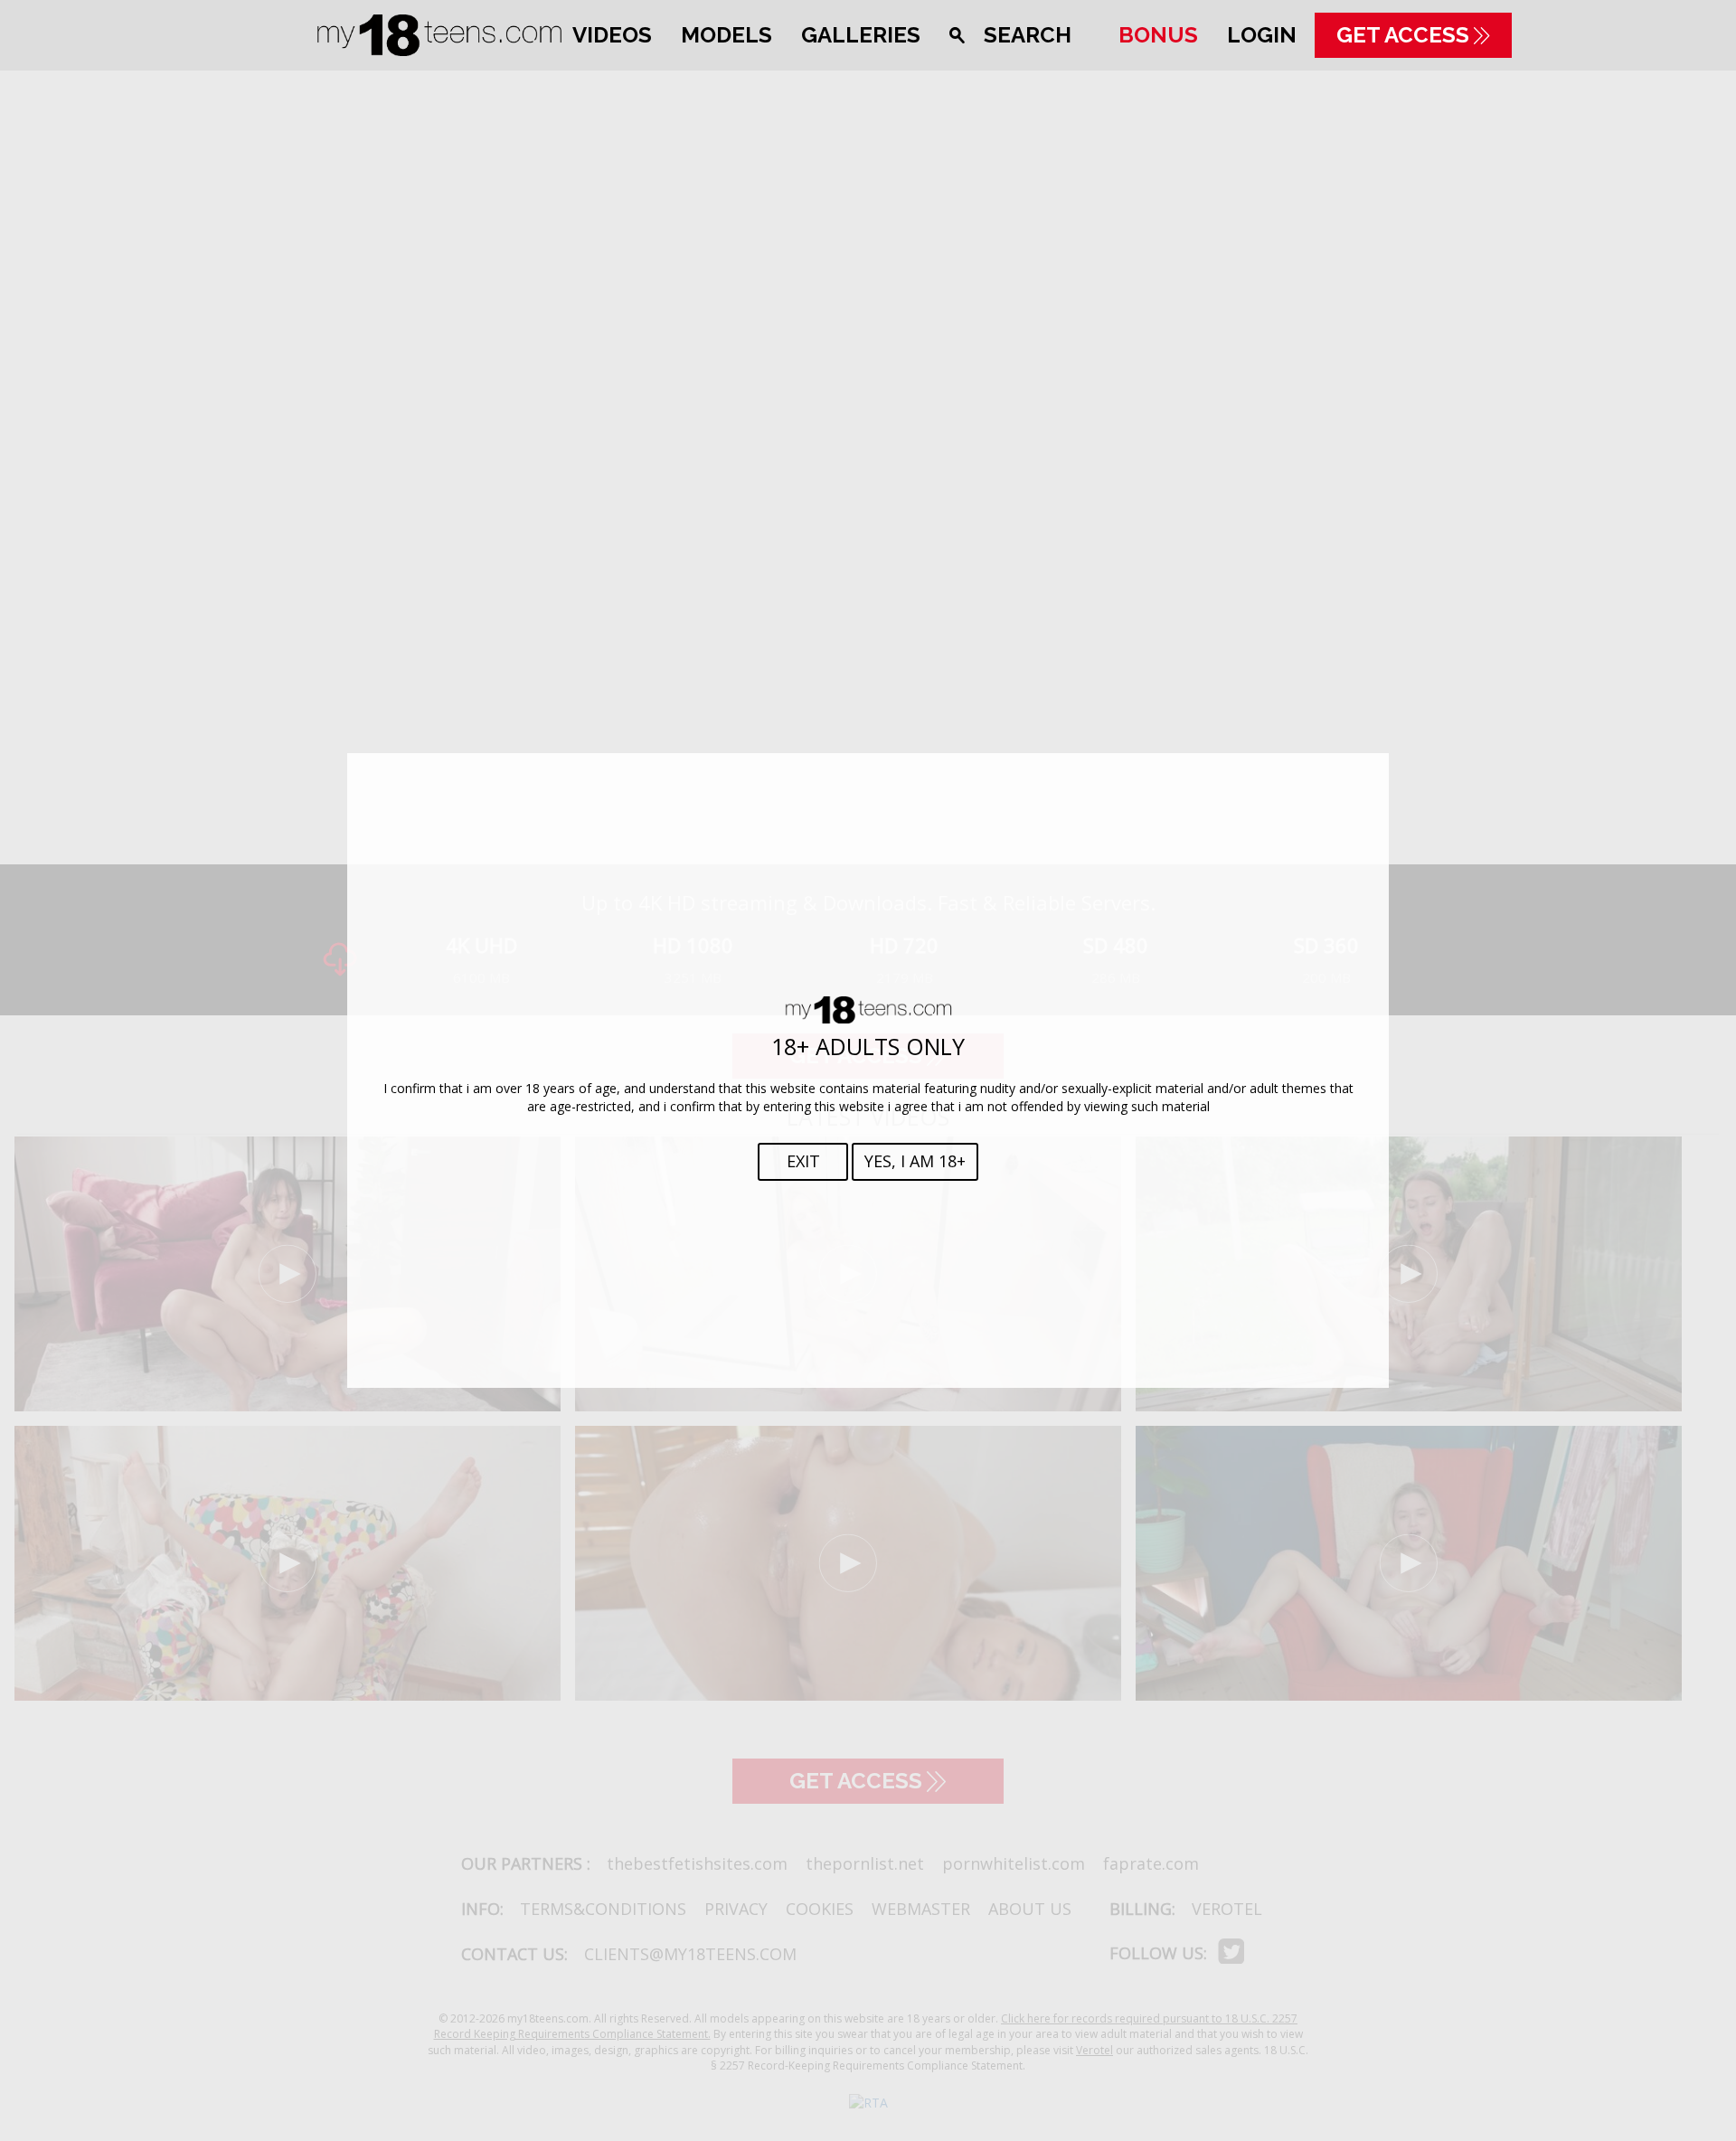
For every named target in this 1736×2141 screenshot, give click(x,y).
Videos (612, 35)
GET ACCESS (1403, 35)
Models (726, 35)
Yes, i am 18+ (915, 1161)
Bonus (1158, 35)
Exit (803, 1161)
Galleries (861, 35)
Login (1262, 35)
